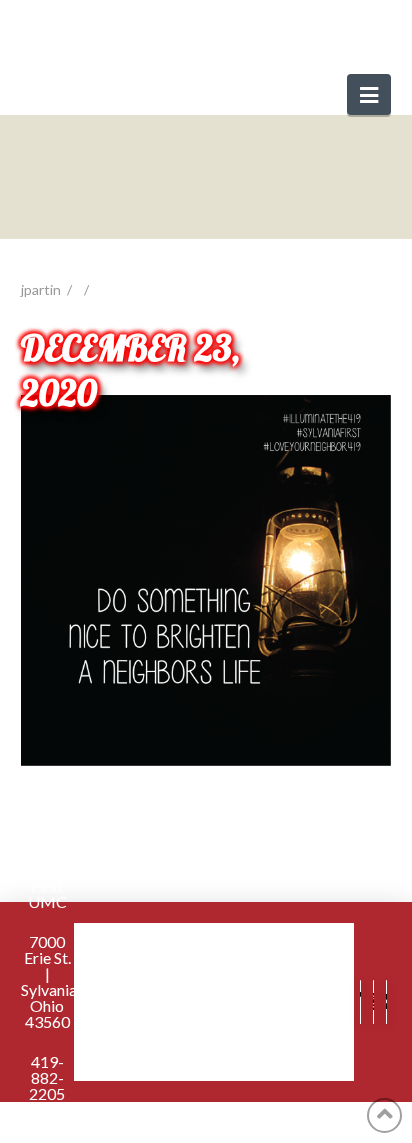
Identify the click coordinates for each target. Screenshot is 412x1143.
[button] (369, 94)
